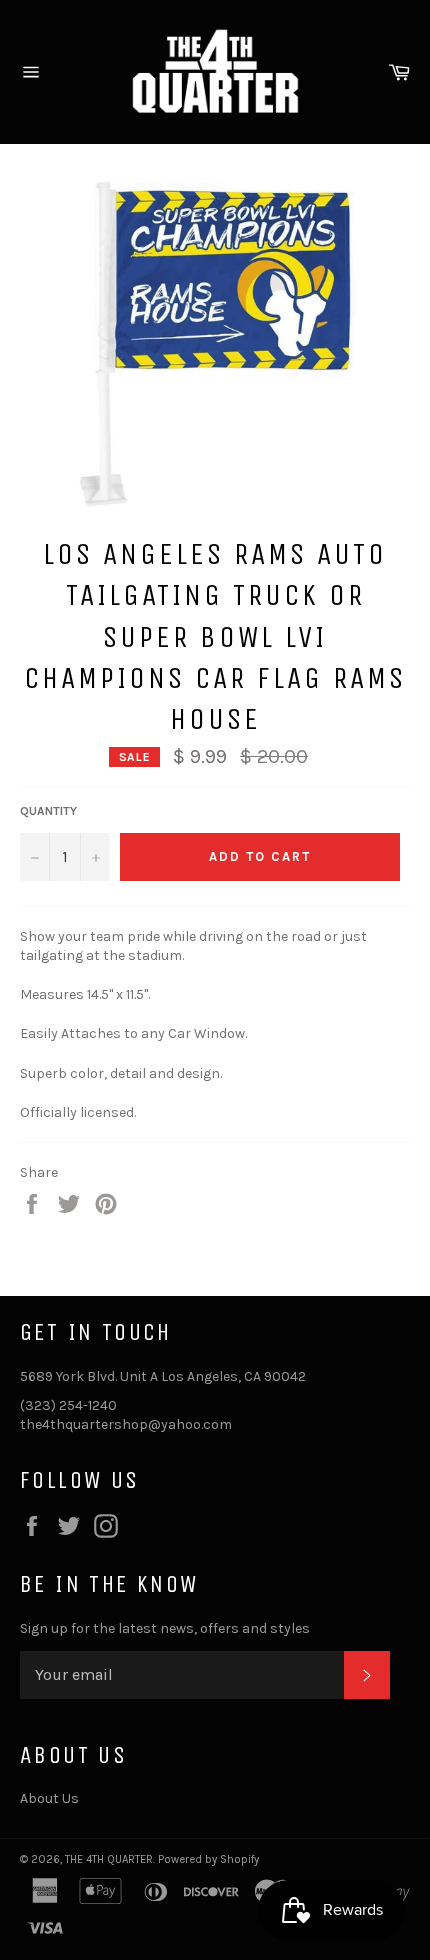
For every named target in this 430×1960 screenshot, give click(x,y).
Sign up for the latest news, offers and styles (165, 1628)
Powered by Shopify (208, 1859)
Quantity (48, 811)
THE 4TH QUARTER (109, 1859)
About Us (49, 1798)
